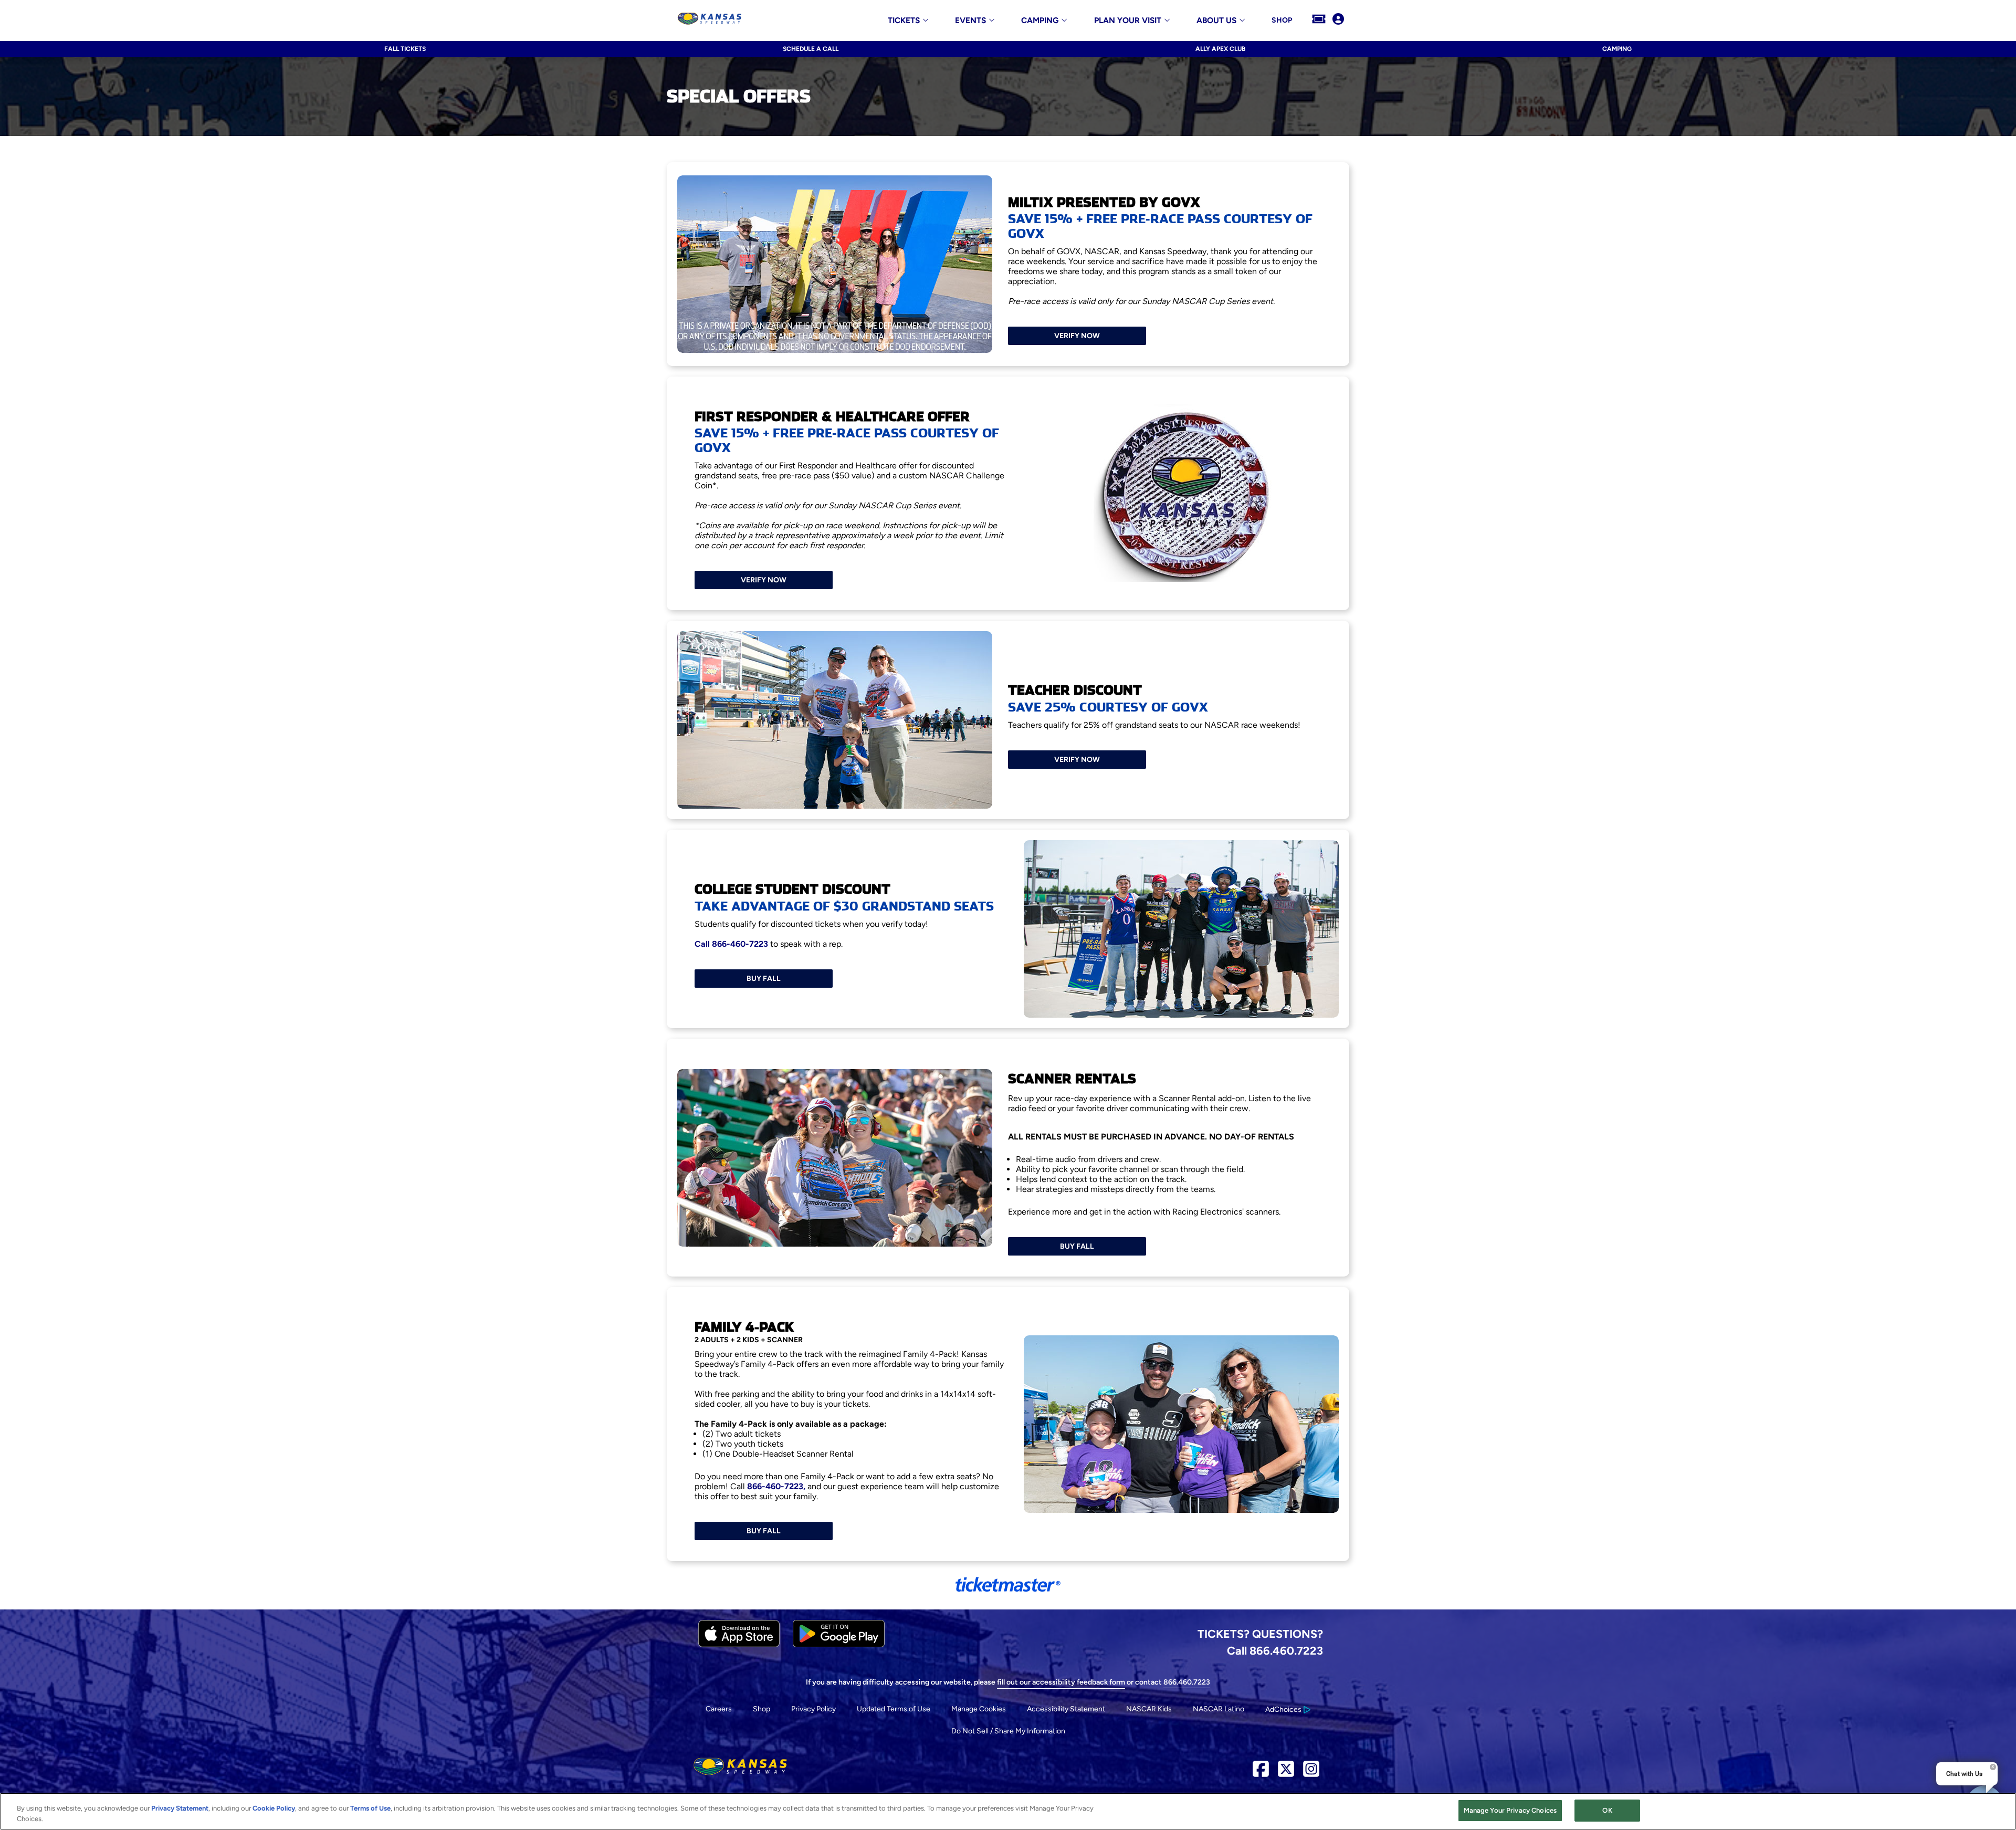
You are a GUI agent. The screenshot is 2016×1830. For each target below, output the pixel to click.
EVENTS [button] (970, 21)
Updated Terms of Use (894, 1709)
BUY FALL (764, 979)
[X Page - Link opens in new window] (1286, 1773)
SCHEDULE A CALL (811, 49)
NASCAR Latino (1219, 1709)
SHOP (1282, 20)
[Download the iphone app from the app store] (739, 1645)
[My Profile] (1338, 20)
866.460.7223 (1187, 1682)
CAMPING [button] (1040, 21)
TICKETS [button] (904, 21)
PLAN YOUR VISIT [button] (1128, 21)
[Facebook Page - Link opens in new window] (1261, 1773)
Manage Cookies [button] (979, 1709)
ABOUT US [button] (1216, 21)
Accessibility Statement (1066, 1709)
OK (1607, 1810)
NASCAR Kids (1149, 1709)
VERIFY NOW (1077, 336)
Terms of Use (370, 1808)
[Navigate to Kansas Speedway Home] (710, 20)
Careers (719, 1709)
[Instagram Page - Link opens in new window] (1311, 1773)
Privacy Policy (813, 1709)
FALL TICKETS (405, 49)
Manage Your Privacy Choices (1510, 1810)
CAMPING (1617, 49)
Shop (762, 1709)
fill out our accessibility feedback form (1061, 1682)
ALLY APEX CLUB (1220, 49)
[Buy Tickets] (1319, 20)
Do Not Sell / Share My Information (1008, 1731)
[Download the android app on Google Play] (839, 1645)
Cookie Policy (274, 1808)
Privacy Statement (180, 1808)
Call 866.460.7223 (1275, 1650)
